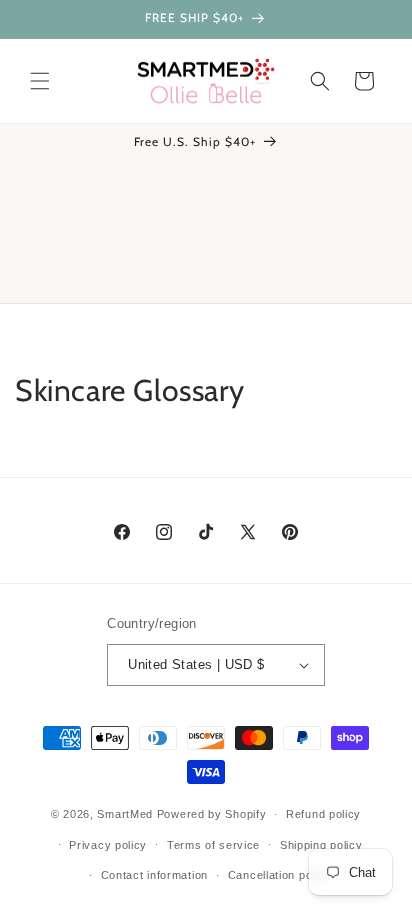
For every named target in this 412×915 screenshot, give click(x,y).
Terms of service (213, 845)
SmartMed (126, 814)
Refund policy (323, 814)
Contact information (154, 875)
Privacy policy (108, 845)
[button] (40, 81)
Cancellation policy (279, 875)
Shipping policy (321, 845)
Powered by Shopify (212, 814)
